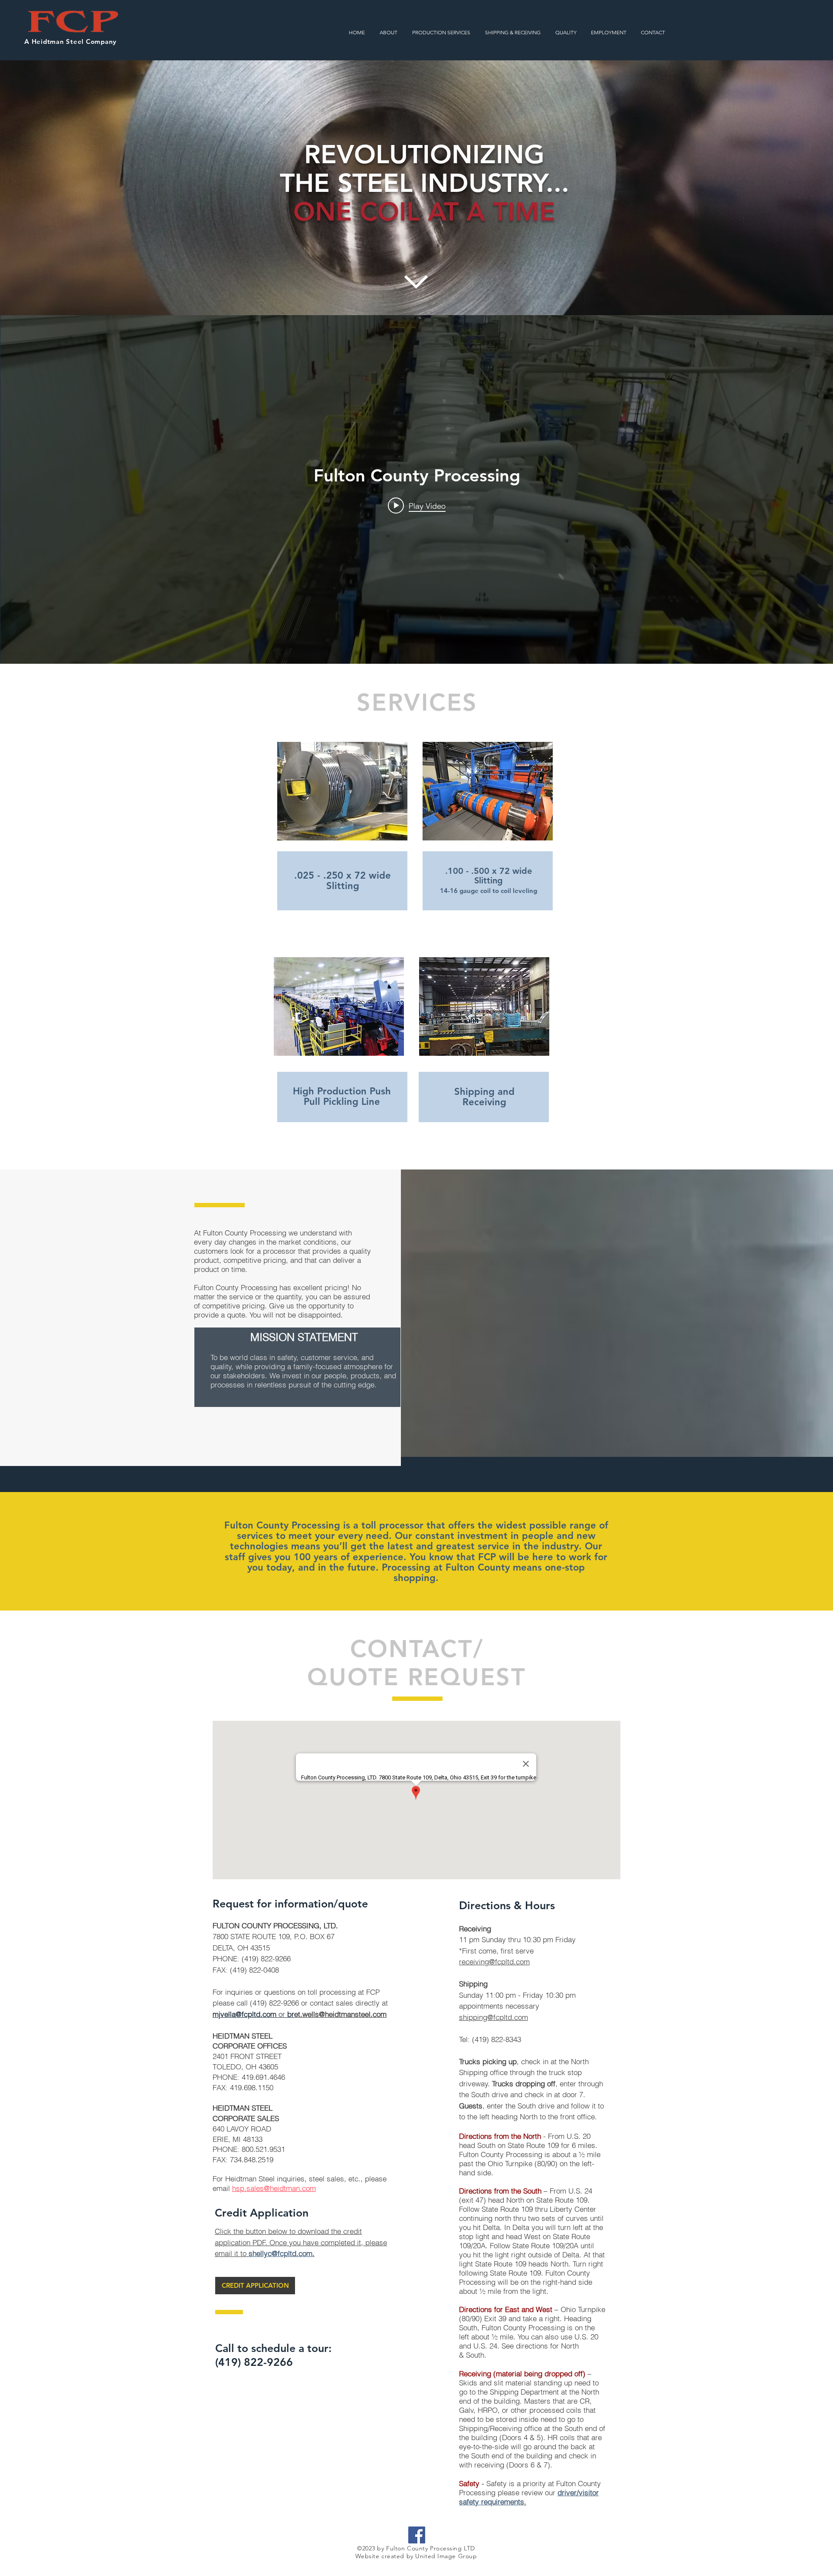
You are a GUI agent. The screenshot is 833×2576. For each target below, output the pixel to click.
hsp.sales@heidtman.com (274, 2188)
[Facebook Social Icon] (417, 2535)
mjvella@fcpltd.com (244, 2014)
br (291, 2014)
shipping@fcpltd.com (494, 2017)
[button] (441, 33)
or (282, 2014)
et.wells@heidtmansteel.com (340, 2014)
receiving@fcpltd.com (494, 1962)
